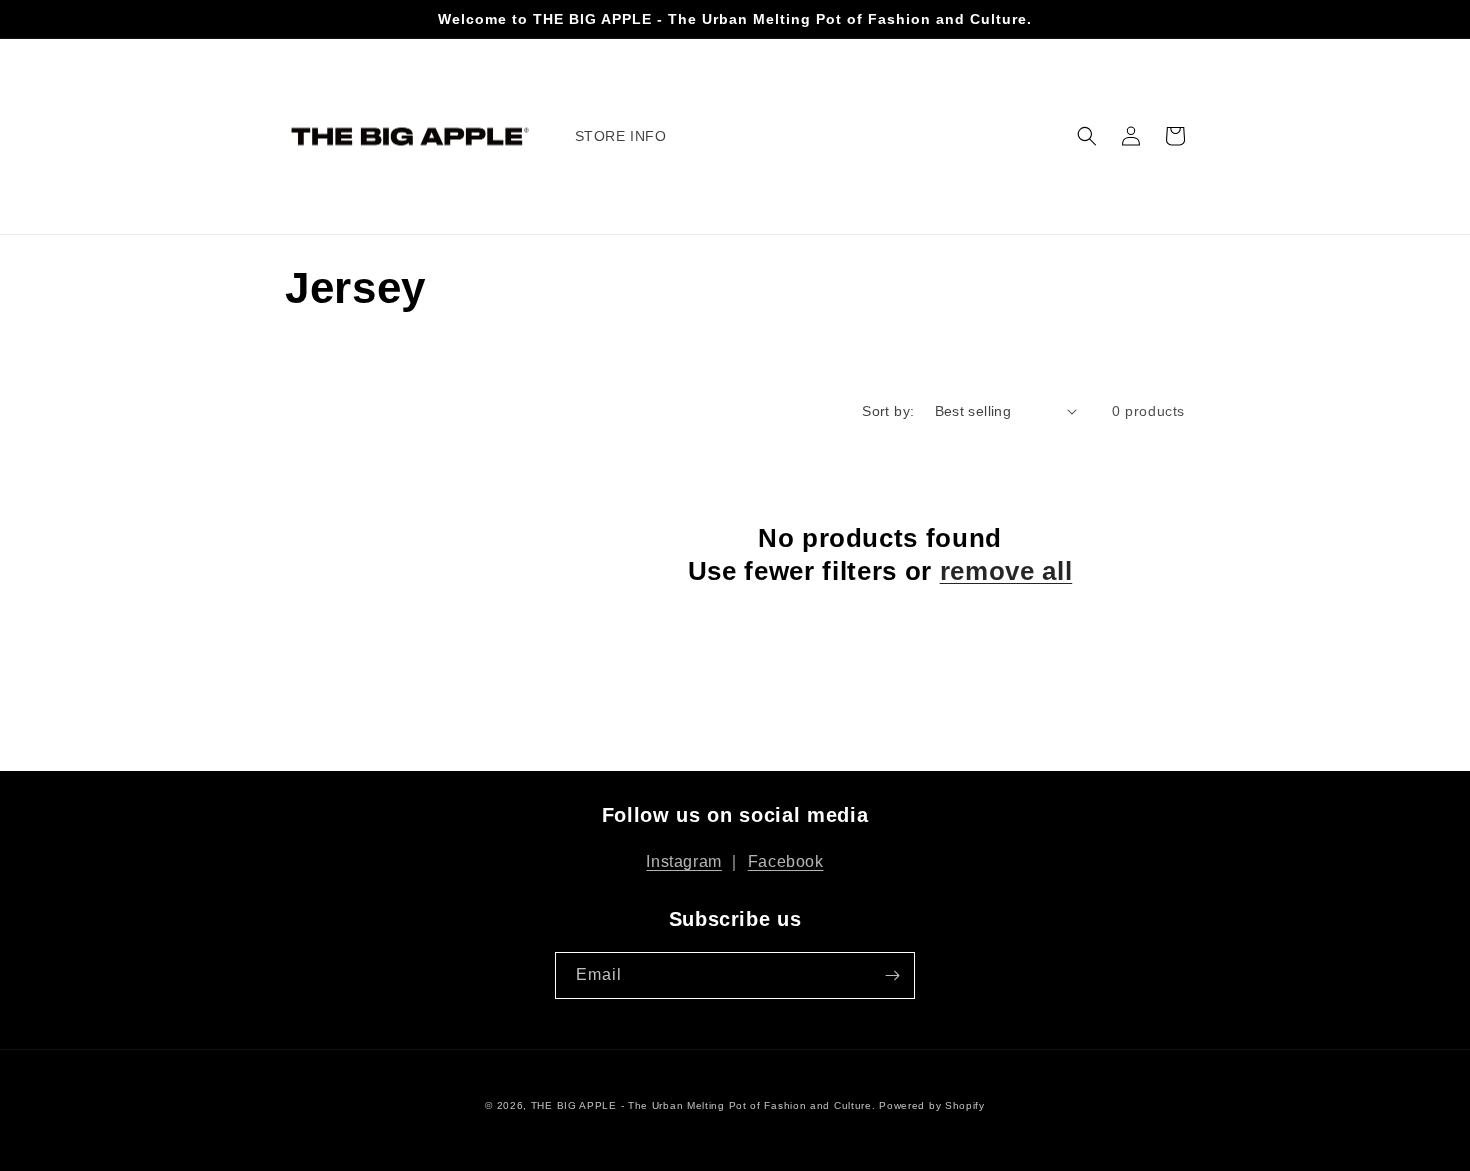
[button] (1087, 136)
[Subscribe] (892, 975)
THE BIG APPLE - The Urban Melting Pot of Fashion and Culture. (703, 1105)
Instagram (683, 861)
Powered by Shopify (932, 1105)
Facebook (786, 861)
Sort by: (888, 411)
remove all (1006, 571)
